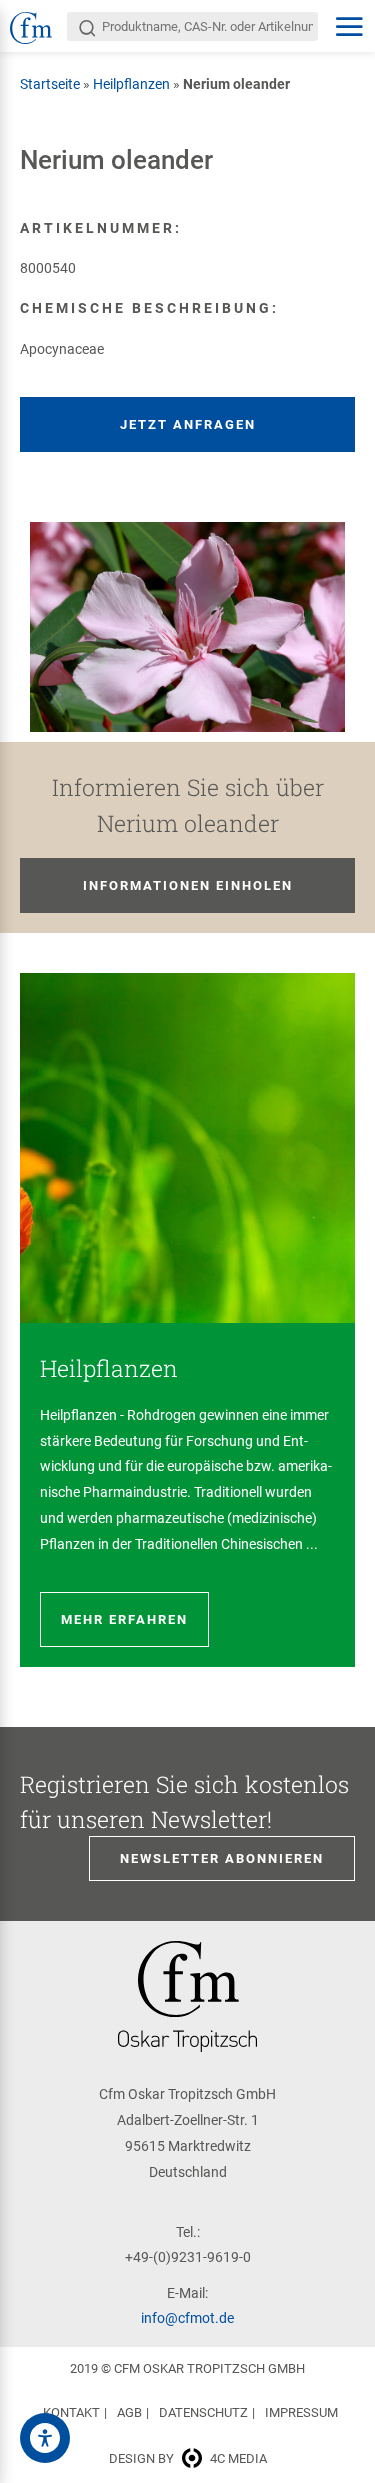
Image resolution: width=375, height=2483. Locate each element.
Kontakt (71, 2412)
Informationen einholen (188, 885)
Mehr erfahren (124, 1619)
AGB (129, 2412)
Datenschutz (203, 2412)
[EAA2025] (45, 2438)
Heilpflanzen (131, 84)
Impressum (301, 2412)
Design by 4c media (188, 2458)
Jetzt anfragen (188, 424)
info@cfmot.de (187, 2318)
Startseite (50, 84)
